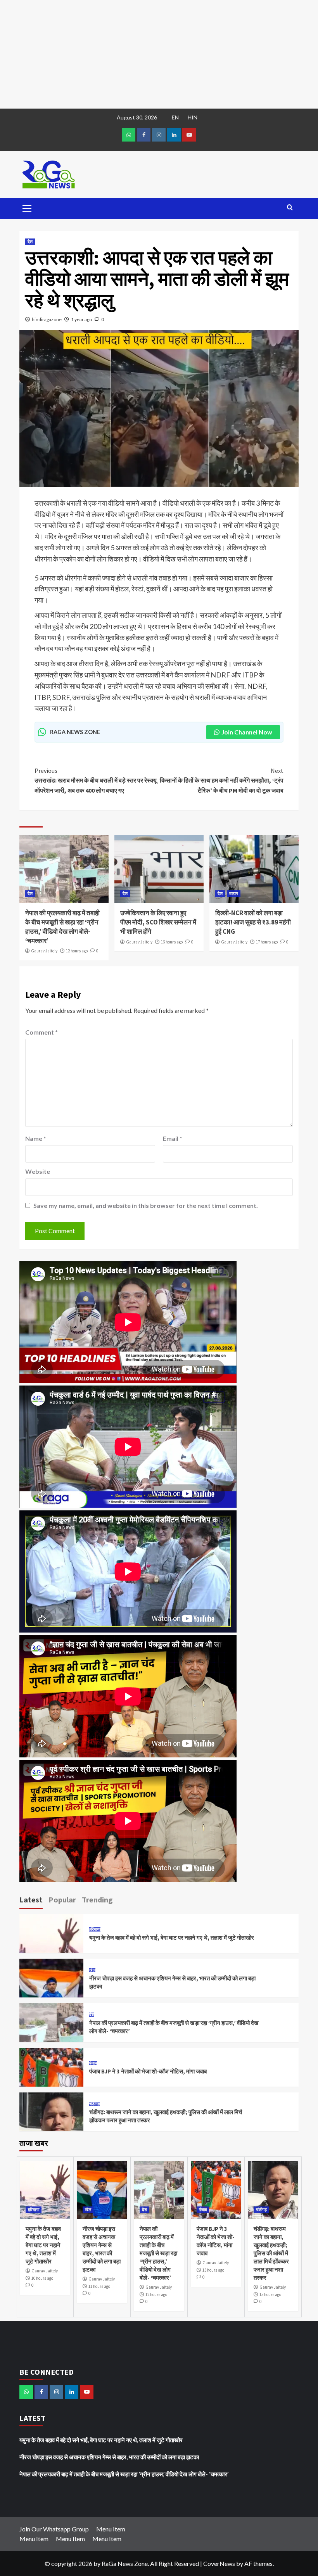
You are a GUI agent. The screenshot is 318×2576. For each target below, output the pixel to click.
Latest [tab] (31, 1900)
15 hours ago (270, 2294)
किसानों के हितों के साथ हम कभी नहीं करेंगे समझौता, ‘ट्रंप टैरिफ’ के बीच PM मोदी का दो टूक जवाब (222, 780)
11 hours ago (99, 2286)
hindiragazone (47, 319)
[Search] (290, 208)
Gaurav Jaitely (44, 951)
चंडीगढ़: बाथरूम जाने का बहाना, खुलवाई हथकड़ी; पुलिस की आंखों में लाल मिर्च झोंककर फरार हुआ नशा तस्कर (271, 2253)
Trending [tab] (97, 1900)
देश (30, 242)
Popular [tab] (62, 1900)
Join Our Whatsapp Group (54, 2529)
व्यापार (234, 893)
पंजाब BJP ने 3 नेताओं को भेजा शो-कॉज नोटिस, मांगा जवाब (148, 2071)
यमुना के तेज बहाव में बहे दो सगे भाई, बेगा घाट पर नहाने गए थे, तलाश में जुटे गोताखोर (172, 1938)
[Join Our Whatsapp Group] (129, 135)
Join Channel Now (247, 732)
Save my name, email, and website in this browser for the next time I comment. (146, 1205)
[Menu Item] (144, 135)
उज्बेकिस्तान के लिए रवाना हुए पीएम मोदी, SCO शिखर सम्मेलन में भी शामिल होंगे (158, 922)
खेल (92, 1970)
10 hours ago (42, 2278)
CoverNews (219, 2563)
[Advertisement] (159, 54)
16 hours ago (172, 942)
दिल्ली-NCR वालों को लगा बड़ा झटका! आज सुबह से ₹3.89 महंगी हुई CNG (253, 922)
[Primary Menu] (27, 207)
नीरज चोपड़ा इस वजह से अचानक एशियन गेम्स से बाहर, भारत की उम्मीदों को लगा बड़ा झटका (109, 2457)
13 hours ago (213, 2270)
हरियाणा (95, 1929)
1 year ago (81, 319)
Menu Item (111, 2529)
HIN (193, 117)
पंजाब (93, 2063)
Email (173, 1138)
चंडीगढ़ (95, 2104)
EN (175, 117)
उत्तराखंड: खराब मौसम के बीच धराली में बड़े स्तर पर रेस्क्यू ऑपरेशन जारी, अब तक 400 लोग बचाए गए (96, 780)
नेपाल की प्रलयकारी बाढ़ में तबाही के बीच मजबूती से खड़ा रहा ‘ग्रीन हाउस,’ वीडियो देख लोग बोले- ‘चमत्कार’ (62, 927)
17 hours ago (267, 942)
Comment (41, 1032)
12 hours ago (77, 951)
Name (36, 1138)
